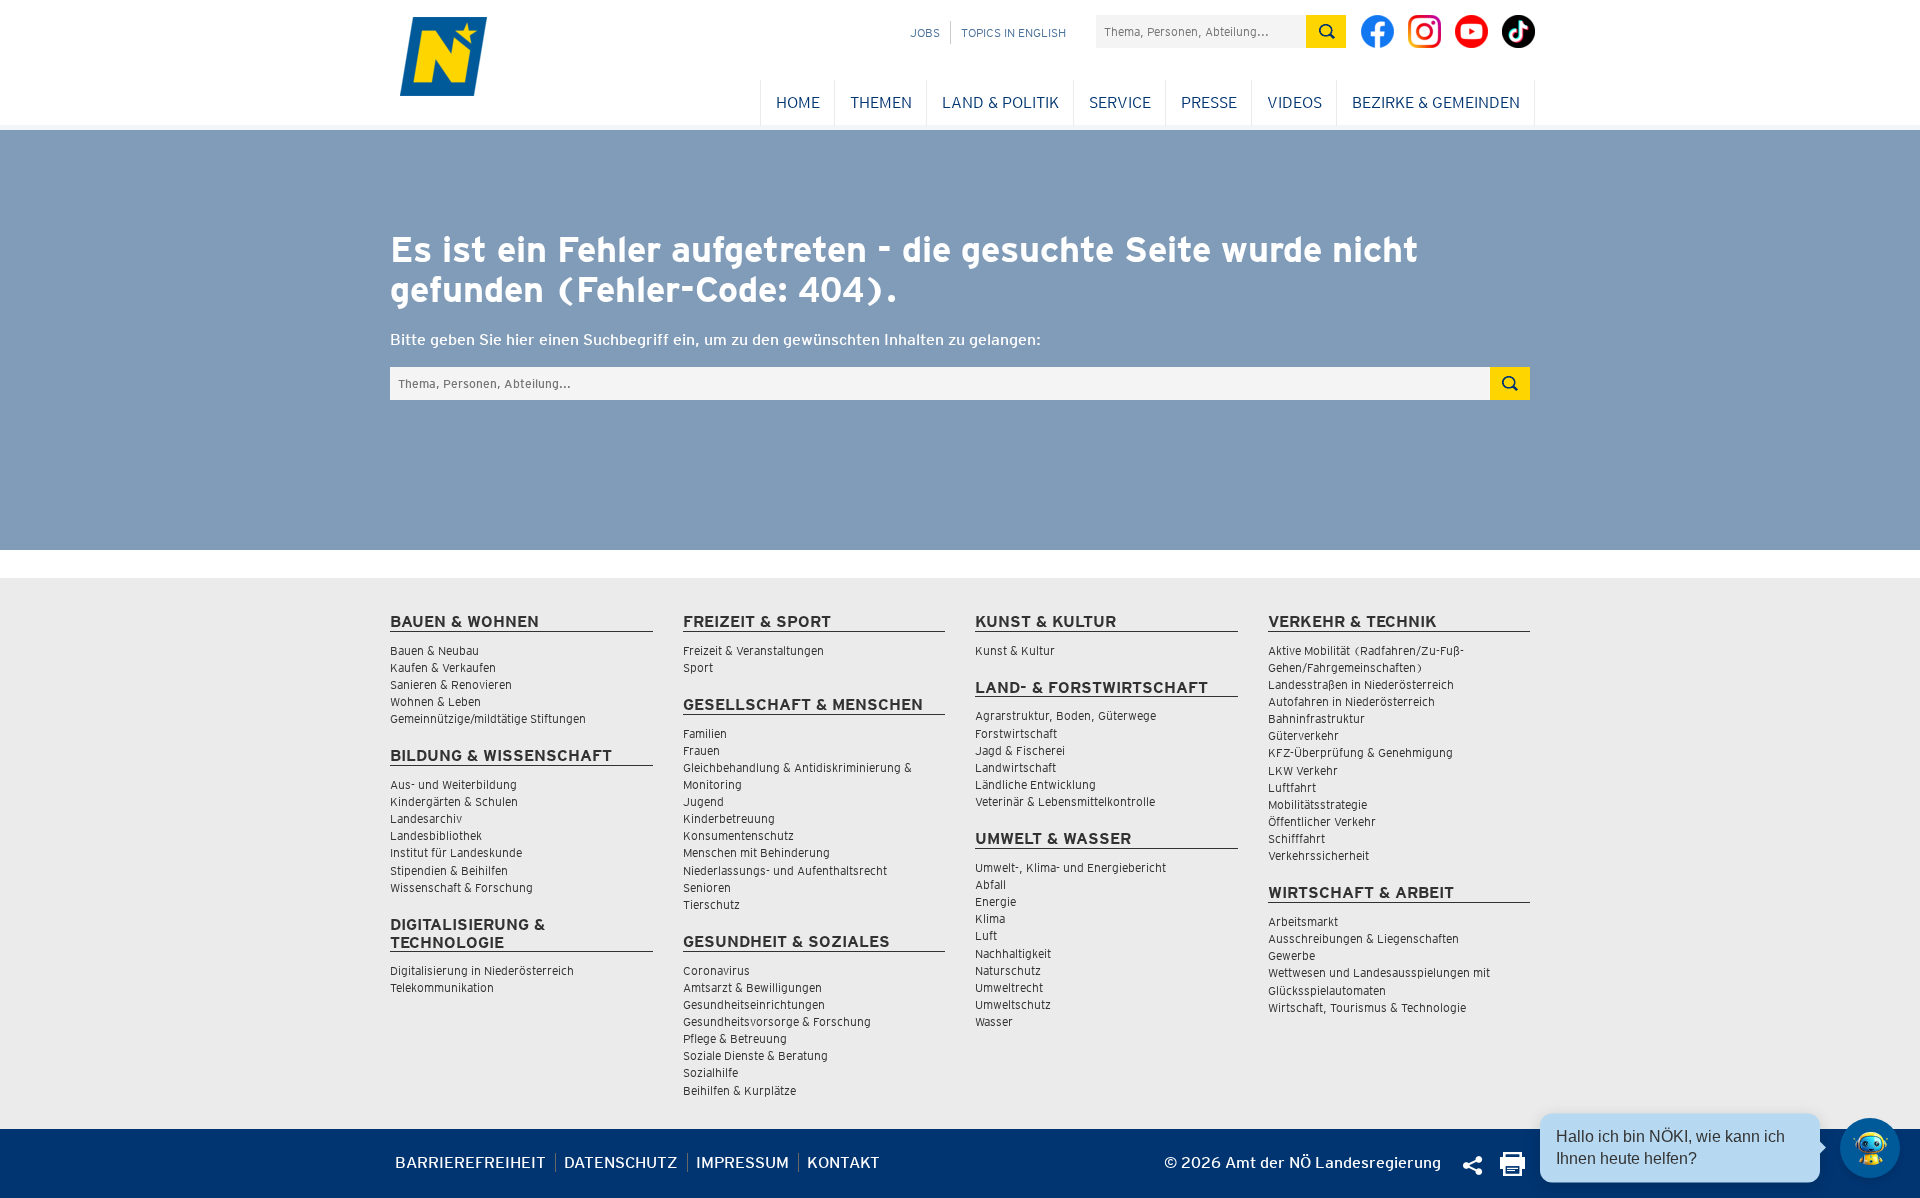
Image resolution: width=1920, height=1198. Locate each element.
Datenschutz (621, 1162)
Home (798, 102)
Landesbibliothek (436, 835)
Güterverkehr (1303, 735)
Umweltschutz (1013, 1004)
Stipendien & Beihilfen (449, 870)
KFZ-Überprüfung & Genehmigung (1360, 752)
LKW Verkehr (1303, 770)
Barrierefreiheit (470, 1162)
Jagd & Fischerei (1020, 750)
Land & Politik (1000, 102)
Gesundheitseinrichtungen (754, 1004)
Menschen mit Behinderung (756, 852)
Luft (986, 935)
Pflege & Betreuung (735, 1038)
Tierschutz (711, 904)
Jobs (925, 32)
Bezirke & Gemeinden (1436, 102)
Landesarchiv (426, 818)
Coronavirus (716, 970)
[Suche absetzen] (1326, 31)
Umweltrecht (1009, 987)
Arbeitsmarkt (1303, 921)
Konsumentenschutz (738, 835)
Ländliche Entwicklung (1035, 784)
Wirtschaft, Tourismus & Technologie (1367, 1007)
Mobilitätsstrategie (1317, 804)
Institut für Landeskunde (456, 852)
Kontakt (843, 1162)
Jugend (703, 801)
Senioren (707, 887)
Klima (990, 918)
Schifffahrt (1296, 838)
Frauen (701, 750)
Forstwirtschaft (1016, 733)
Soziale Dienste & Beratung (755, 1055)
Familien (705, 733)
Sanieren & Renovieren (451, 684)
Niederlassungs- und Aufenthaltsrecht (785, 870)
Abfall (990, 884)
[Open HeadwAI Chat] (1870, 1148)
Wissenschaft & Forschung (461, 887)
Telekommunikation (442, 987)
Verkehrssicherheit (1318, 855)
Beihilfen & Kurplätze (739, 1090)
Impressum (742, 1162)
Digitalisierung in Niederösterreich (482, 970)
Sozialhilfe (710, 1072)
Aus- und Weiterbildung (453, 784)
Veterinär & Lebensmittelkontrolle (1065, 801)
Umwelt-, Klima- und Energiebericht (1070, 867)
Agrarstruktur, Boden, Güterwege (1065, 715)
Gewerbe (1291, 955)
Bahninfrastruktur (1316, 718)
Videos (1294, 102)
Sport (698, 667)
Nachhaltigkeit (1013, 953)
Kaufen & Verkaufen (443, 667)
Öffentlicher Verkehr (1322, 821)
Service (1120, 102)
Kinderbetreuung (729, 818)
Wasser (994, 1021)
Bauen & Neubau (434, 650)
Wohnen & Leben (435, 701)
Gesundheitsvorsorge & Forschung (777, 1021)
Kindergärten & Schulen (454, 801)
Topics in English (1013, 32)
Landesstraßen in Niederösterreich (1361, 684)
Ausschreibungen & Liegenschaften (1363, 938)
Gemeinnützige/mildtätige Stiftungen (488, 718)
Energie (995, 901)
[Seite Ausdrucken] (1512, 1170)
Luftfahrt (1292, 787)
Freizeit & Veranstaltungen (753, 650)
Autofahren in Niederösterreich (1351, 701)
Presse (1209, 102)
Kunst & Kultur (1015, 650)
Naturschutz (1008, 970)
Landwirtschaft (1015, 767)
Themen (881, 102)
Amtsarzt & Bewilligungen (752, 987)
